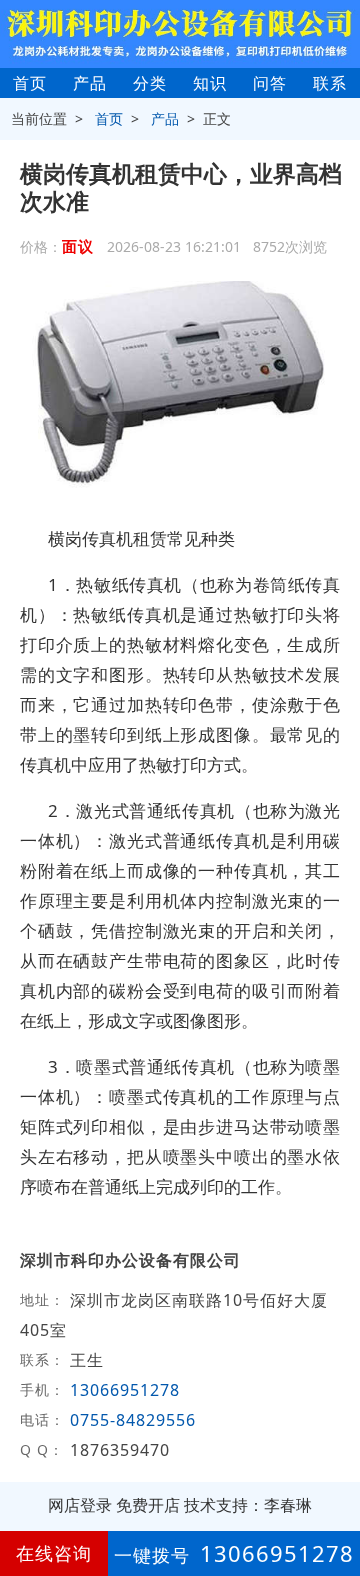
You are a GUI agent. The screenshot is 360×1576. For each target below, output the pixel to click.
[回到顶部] (334, 1500)
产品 (90, 83)
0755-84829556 (133, 1420)
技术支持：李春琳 (248, 1505)
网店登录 (80, 1505)
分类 (150, 83)
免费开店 (148, 1505)
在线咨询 (54, 1553)
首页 (30, 83)
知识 (210, 83)
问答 (270, 83)
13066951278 (125, 1390)
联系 (330, 83)
